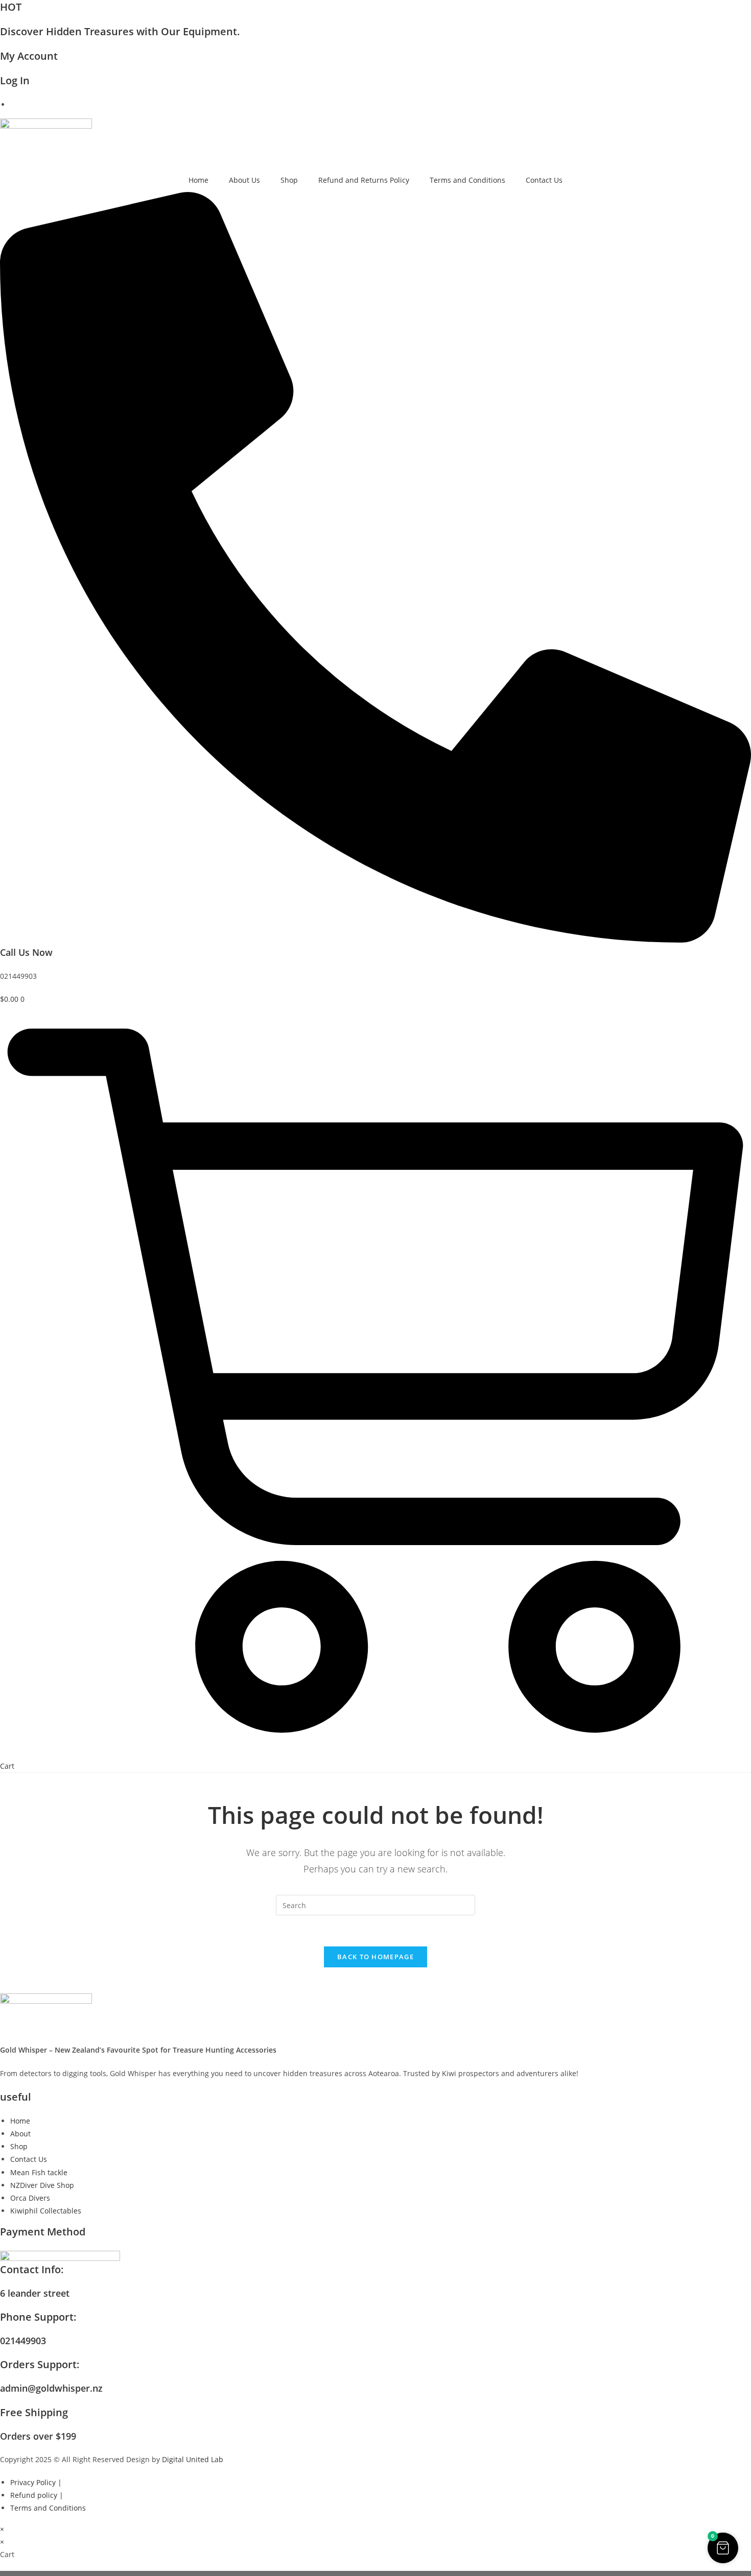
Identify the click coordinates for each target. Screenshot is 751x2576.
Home (198, 180)
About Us (244, 180)
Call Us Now (26, 952)
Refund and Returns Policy (364, 180)
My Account (29, 56)
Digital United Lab (193, 2459)
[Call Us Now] (375, 940)
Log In (15, 80)
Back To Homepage (375, 1957)
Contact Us (544, 180)
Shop (289, 180)
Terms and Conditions (467, 180)
